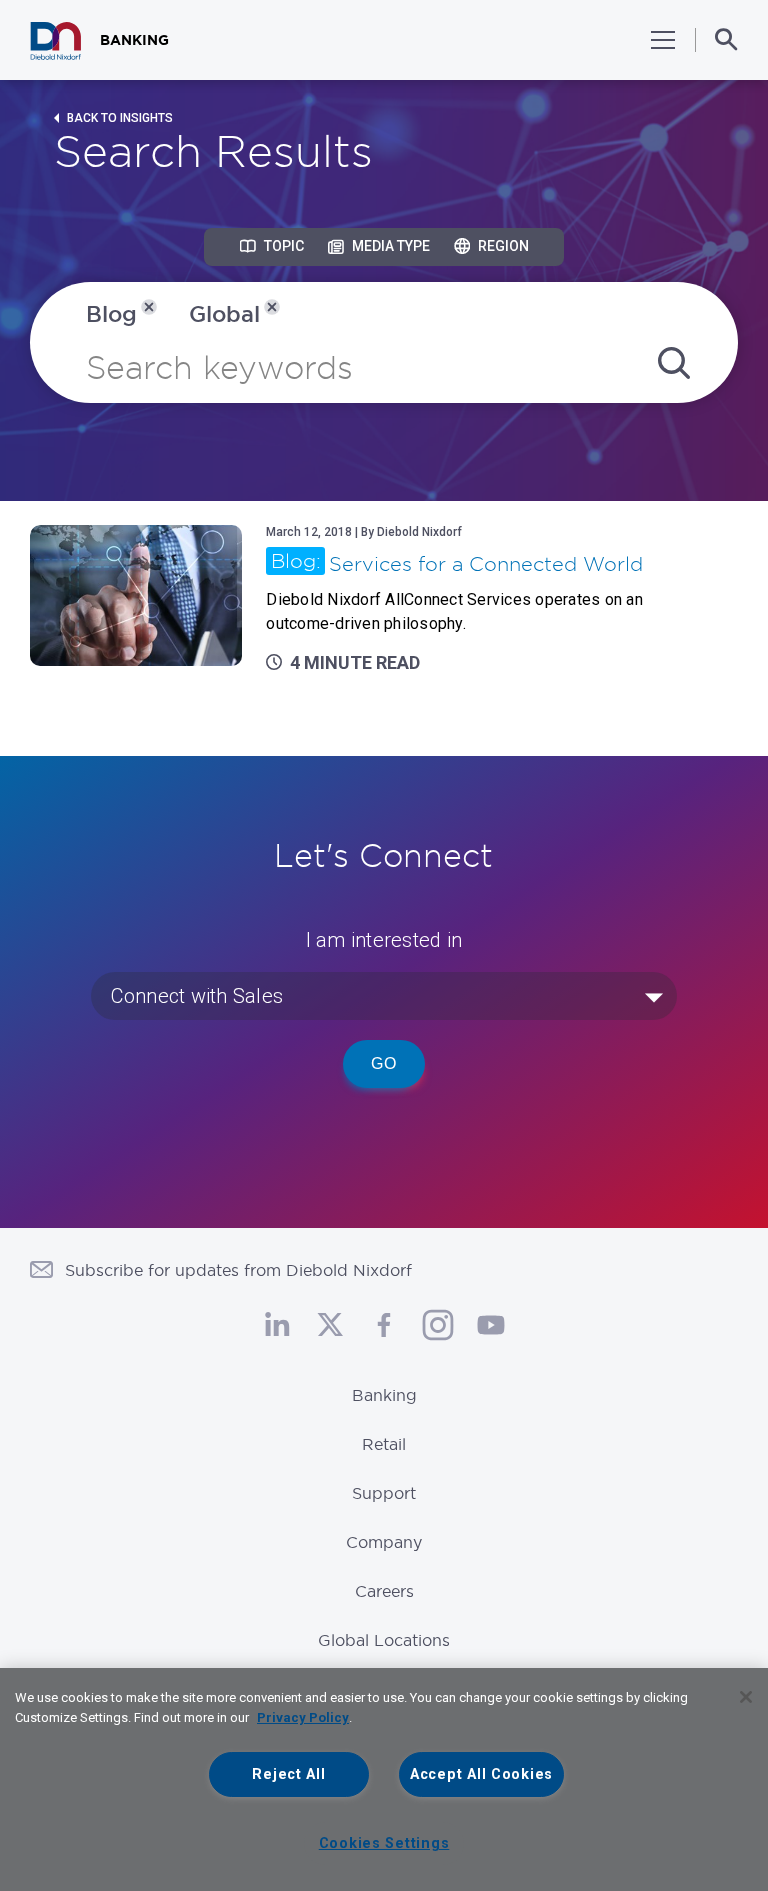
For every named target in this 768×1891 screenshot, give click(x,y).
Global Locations (384, 1640)
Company (384, 1542)
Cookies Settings (384, 1843)
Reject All (288, 1774)
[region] (384, 1779)
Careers (384, 1591)
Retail (384, 1444)
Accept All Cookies (481, 1774)
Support (384, 1493)
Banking (384, 1395)
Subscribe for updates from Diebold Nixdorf (238, 1270)
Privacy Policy (303, 1717)
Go (384, 1063)
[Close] (746, 1697)
